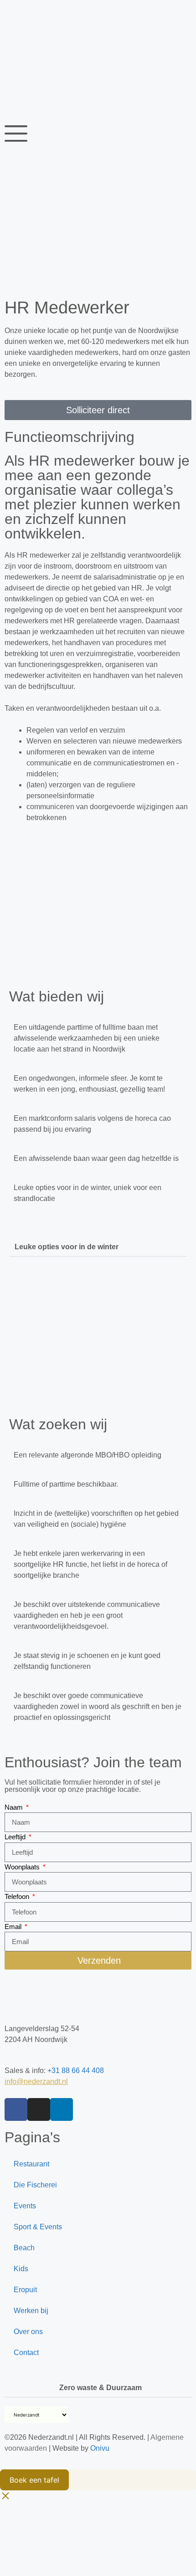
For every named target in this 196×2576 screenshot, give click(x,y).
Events (25, 2206)
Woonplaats (23, 1867)
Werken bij (31, 2311)
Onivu (100, 2448)
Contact (26, 2353)
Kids (21, 2269)
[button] (98, 1239)
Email (14, 1927)
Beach (24, 2248)
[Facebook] (16, 2109)
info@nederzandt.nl (36, 2081)
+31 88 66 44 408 (76, 2071)
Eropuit (25, 2290)
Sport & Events (38, 2227)
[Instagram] (39, 2109)
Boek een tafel (34, 2480)
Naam (15, 1807)
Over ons (28, 2332)
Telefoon (18, 1896)
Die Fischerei (35, 2185)
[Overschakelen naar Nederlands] (17, 14)
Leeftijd (16, 1837)
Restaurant (31, 2164)
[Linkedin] (62, 2109)
